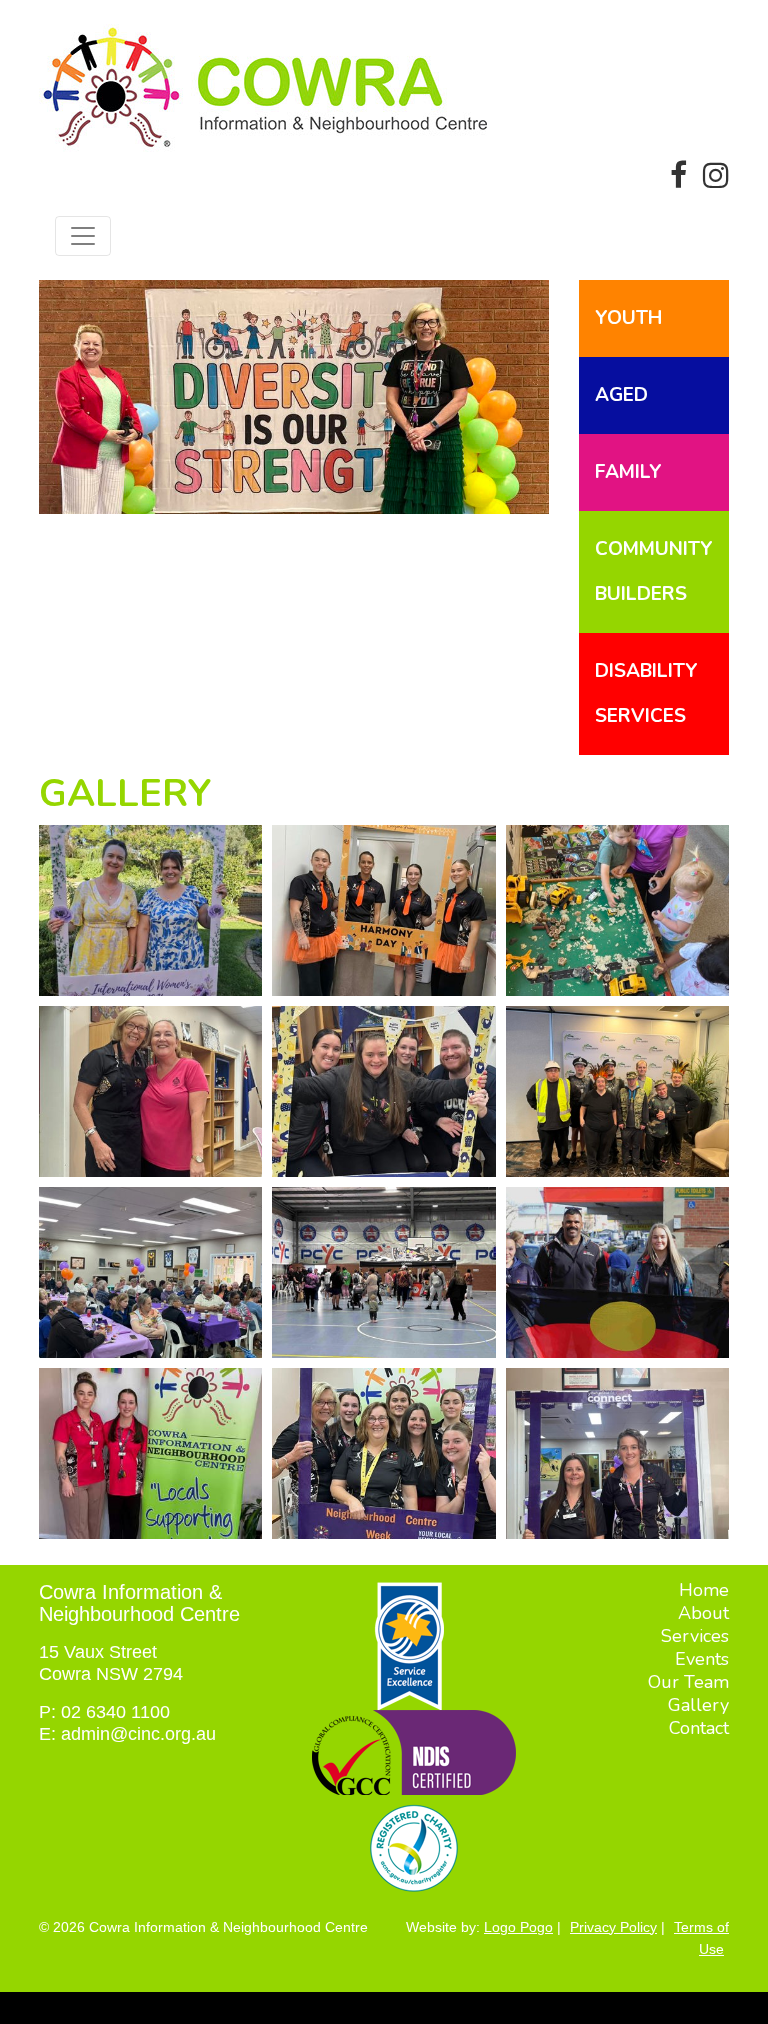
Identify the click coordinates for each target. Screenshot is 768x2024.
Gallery (698, 1705)
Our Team (688, 1682)
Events (702, 1659)
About (703, 1613)
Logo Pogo (518, 1927)
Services (695, 1636)
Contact (699, 1728)
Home (704, 1590)
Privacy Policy (613, 1927)
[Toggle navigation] (83, 236)
